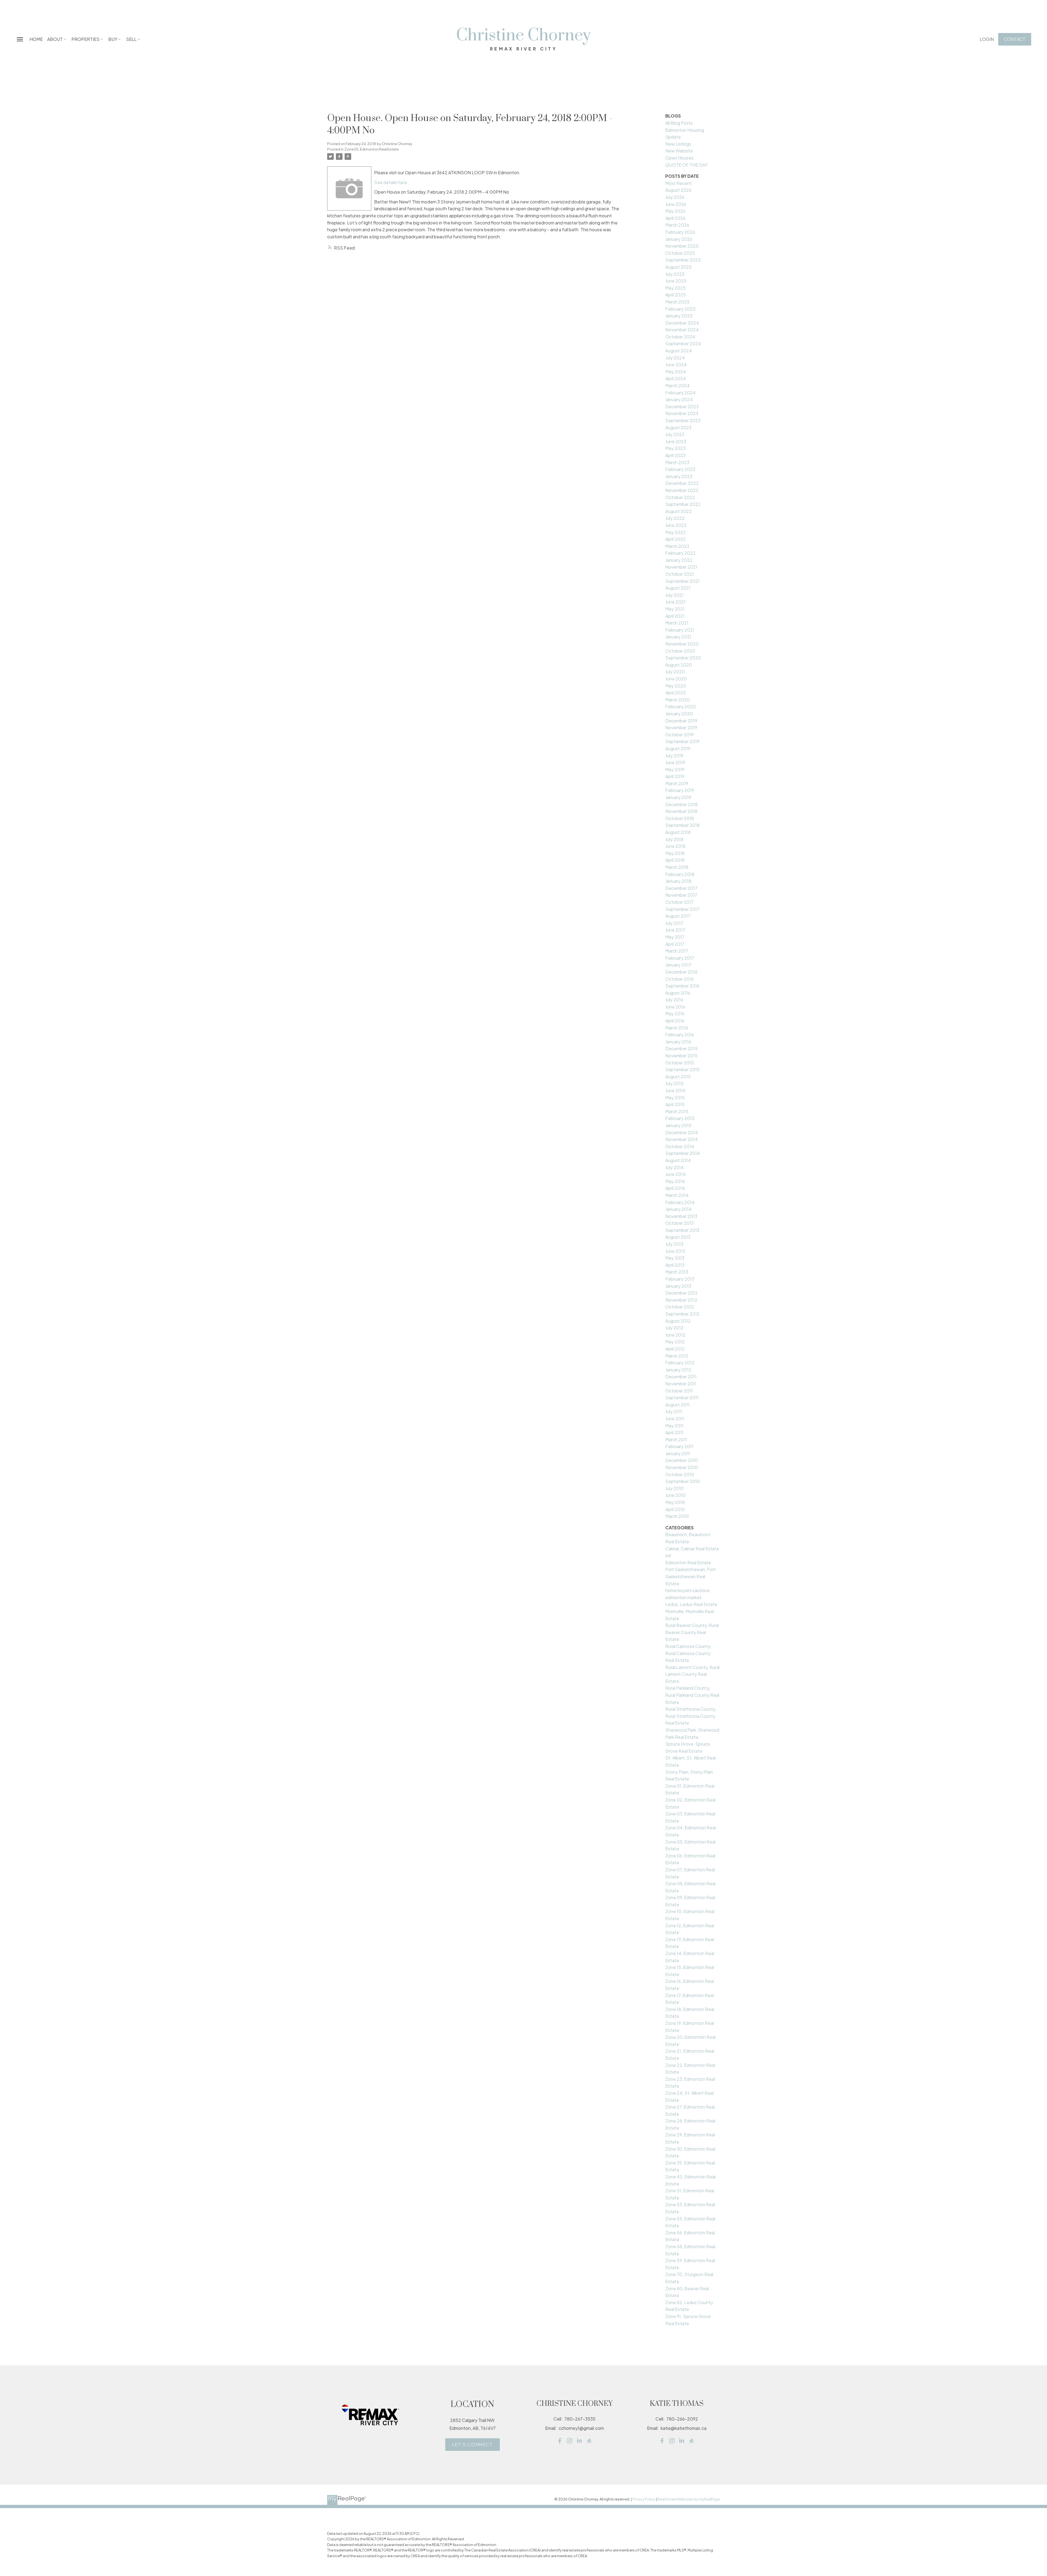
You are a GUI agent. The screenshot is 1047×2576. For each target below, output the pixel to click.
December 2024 (682, 323)
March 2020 (678, 700)
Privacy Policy (644, 2499)
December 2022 (682, 483)
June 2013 (675, 1251)
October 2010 (680, 1474)
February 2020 (681, 706)
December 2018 (682, 804)
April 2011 (674, 1432)
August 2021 (678, 588)
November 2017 (681, 895)
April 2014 (675, 1188)
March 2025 (677, 302)
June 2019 (675, 762)
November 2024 (682, 330)
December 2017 (681, 888)
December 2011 (681, 1376)
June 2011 (675, 1418)
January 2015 (678, 1125)
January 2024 (679, 399)
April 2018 (675, 860)
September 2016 (682, 986)
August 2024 (679, 351)
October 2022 (680, 497)
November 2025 (682, 246)
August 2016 (678, 993)
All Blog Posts (679, 123)
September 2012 (682, 1314)
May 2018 (675, 853)
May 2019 (675, 769)
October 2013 (679, 1223)
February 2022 (680, 553)
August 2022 (679, 511)
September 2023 (683, 420)
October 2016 (679, 979)
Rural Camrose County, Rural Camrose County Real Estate (688, 1653)
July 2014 (675, 1167)
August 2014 (678, 1160)
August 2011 (677, 1405)
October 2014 (680, 1146)
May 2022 (676, 532)
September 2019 (682, 741)
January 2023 (679, 476)
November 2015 (681, 1056)
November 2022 (682, 490)
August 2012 (678, 1321)
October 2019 (679, 735)
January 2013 (678, 1286)
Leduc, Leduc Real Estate (691, 1604)
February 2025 (680, 309)
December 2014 (682, 1132)
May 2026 (675, 211)
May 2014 (675, 1181)
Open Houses (679, 158)
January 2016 (678, 1042)
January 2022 (679, 560)
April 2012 (675, 1349)
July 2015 (674, 1083)
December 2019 (681, 721)
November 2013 (681, 1216)
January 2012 (678, 1370)
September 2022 (683, 504)
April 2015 (675, 1104)
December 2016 (681, 972)
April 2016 (675, 1021)
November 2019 (681, 727)
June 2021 (675, 602)
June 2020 (676, 679)
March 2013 (677, 1272)
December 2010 (682, 1460)
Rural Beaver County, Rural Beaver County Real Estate (692, 1632)
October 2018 (680, 818)
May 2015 (675, 1098)
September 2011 (682, 1397)
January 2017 (678, 965)
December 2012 (682, 1293)
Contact (1015, 39)
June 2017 (675, 930)
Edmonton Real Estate (688, 1562)
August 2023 (678, 427)
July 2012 (674, 1328)
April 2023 (675, 455)
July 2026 (675, 197)
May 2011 (674, 1426)
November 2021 (681, 567)
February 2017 (680, 958)
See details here (391, 182)
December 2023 (682, 406)
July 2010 (675, 1488)
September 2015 (682, 1069)
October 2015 (680, 1063)
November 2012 (681, 1300)
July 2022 (675, 518)
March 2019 (677, 783)
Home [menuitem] (36, 39)
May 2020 (676, 686)
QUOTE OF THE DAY (686, 165)
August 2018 (678, 832)
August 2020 (679, 665)
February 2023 (680, 469)
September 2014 (683, 1153)
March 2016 (677, 1028)
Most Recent (679, 183)
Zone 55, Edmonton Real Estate (371, 149)
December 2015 (682, 1048)
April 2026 (675, 218)
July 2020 (675, 672)
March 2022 (677, 546)
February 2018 (680, 874)
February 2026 (680, 232)
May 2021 (675, 609)
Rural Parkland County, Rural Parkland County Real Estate (692, 1695)
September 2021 (682, 581)
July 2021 (674, 595)
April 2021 (675, 616)
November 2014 (682, 1139)
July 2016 (674, 1000)
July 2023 (675, 434)
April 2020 (676, 693)
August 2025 (679, 267)
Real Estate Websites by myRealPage (689, 2499)
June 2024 (676, 364)
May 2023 (675, 448)
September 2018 (682, 825)
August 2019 (678, 748)
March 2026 (677, 225)
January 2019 (678, 797)
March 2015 (677, 1111)
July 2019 (674, 756)
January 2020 (679, 714)
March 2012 (677, 1356)
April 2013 (675, 1265)
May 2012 (675, 1342)
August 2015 (678, 1077)
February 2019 (680, 790)
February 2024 (681, 393)
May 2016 (675, 1014)
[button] (987, 39)
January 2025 (679, 316)
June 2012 (675, 1335)
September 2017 (682, 909)
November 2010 (682, 1467)
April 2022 (676, 539)
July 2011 (674, 1411)
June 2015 (675, 1090)
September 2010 (683, 1481)
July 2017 (674, 923)
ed (668, 1555)
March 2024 (678, 385)
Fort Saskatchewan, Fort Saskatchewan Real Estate (691, 1576)
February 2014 (680, 1202)
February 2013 (680, 1279)
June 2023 (676, 441)
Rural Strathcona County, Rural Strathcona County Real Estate (691, 1716)
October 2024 (680, 337)
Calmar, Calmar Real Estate (692, 1549)
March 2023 (677, 462)
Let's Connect (473, 2445)
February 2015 (680, 1118)
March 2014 (677, 1195)
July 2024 (675, 358)
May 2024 (676, 372)
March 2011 (676, 1439)
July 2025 (675, 274)
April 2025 (676, 295)
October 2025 (680, 253)
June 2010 (676, 1495)
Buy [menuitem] (113, 39)
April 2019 (675, 776)
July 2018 (674, 839)
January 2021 (678, 637)
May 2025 (676, 288)
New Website (679, 151)
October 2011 (679, 1391)
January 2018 (678, 881)
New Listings (678, 144)
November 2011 (681, 1384)
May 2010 (675, 1502)
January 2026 (679, 239)
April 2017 (675, 944)
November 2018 (681, 811)
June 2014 (676, 1174)
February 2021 (680, 630)
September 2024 (683, 343)
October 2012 (680, 1307)
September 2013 (682, 1230)
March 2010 (677, 1516)
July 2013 (674, 1244)
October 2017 (679, 902)
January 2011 (678, 1453)
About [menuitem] (55, 39)
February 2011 (679, 1446)
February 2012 (680, 1363)
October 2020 (680, 651)
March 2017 (677, 951)
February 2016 (680, 1035)
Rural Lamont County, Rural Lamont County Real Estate (692, 1674)
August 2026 (678, 190)
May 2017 (675, 937)
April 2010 (675, 1509)
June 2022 (676, 525)
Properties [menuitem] (85, 39)
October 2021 (680, 574)
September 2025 (683, 260)
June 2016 (675, 1007)
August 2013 (678, 1237)
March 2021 (677, 623)
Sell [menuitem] (131, 39)
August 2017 (678, 916)
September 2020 (683, 658)
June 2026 (676, 204)
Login (987, 39)
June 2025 (676, 281)
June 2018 (675, 846)
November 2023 (682, 413)
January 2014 (679, 1209)
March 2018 (677, 867)
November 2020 (682, 644)
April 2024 (676, 378)
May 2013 (675, 1258)
